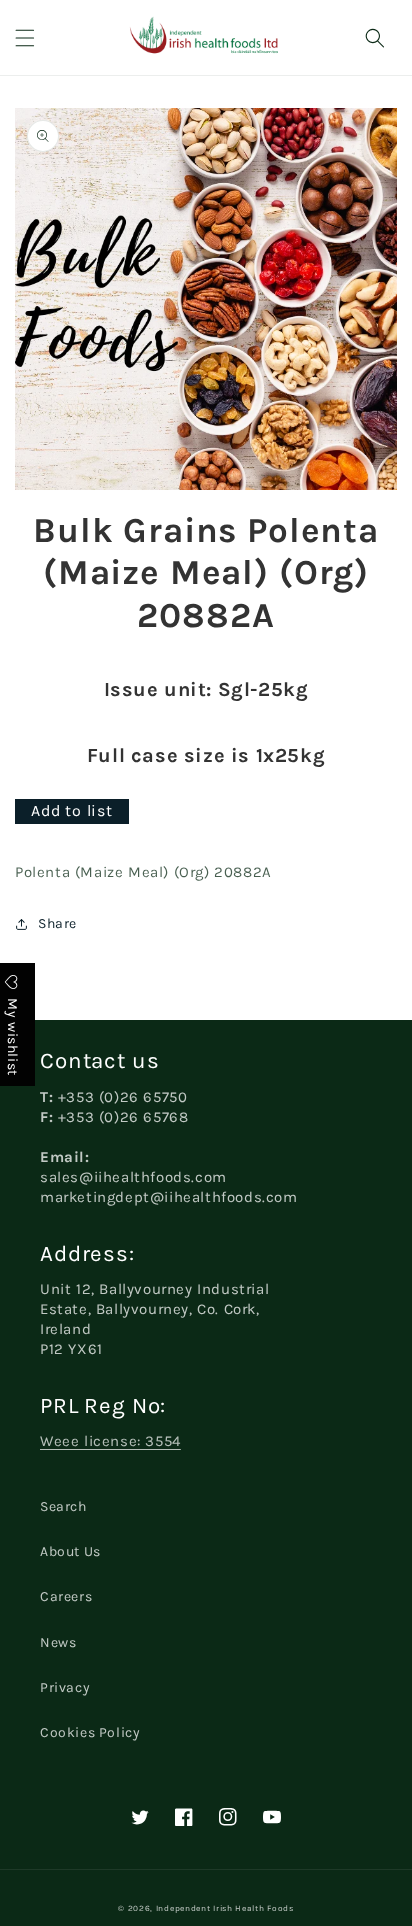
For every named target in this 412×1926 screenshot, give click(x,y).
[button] (25, 38)
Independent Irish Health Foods (225, 1908)
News (58, 1642)
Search (63, 1506)
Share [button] (57, 923)
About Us (70, 1551)
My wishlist (12, 1035)
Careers (66, 1596)
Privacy (65, 1687)
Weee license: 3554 (110, 1441)
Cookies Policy (90, 1732)
